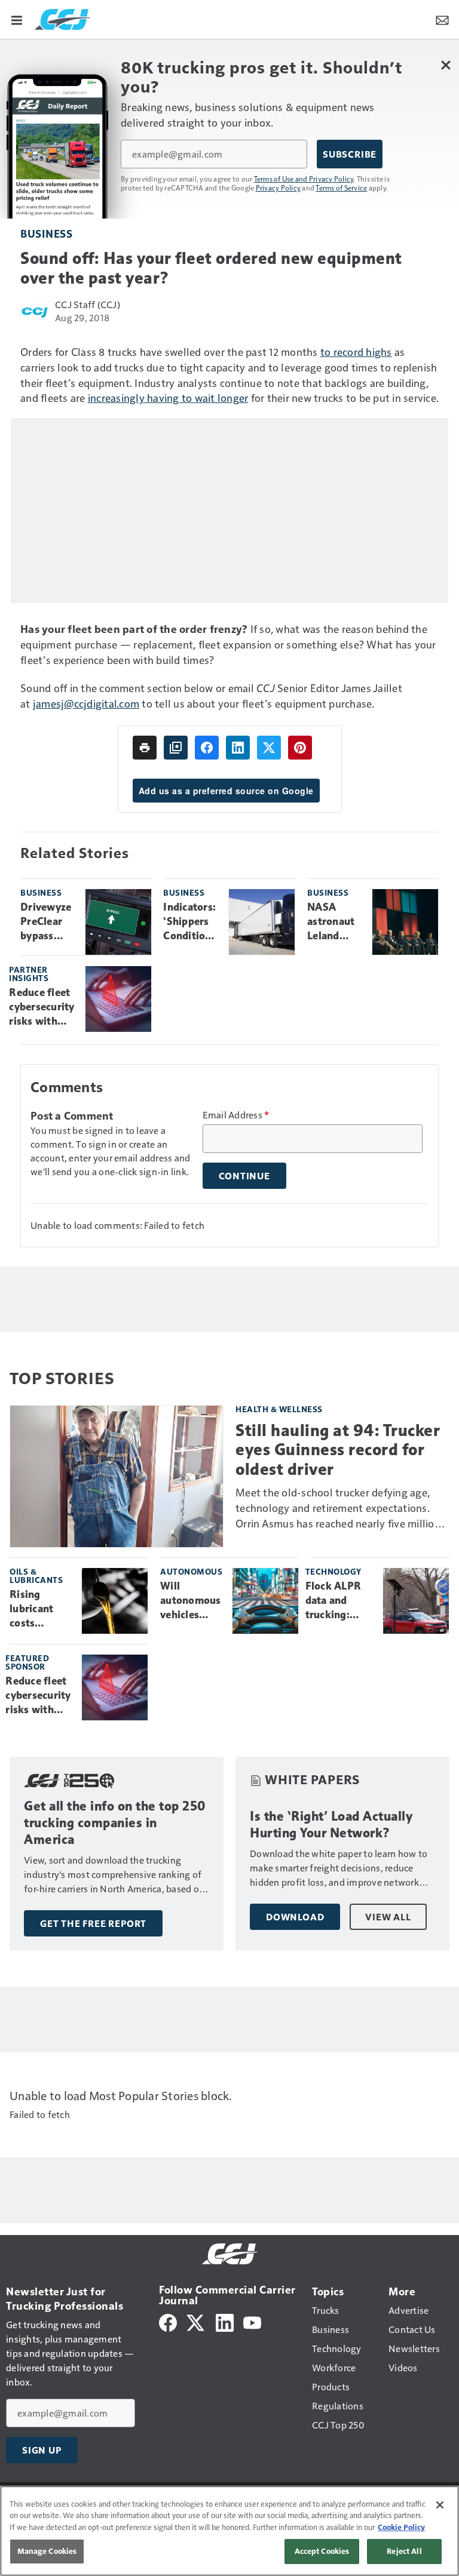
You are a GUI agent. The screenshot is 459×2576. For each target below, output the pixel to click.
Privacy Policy (279, 187)
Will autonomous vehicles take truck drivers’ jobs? (191, 1601)
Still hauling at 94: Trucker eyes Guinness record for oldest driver (338, 1450)
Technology (333, 1571)
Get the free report (93, 1923)
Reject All (404, 2551)
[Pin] (300, 748)
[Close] (440, 2505)
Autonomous (191, 1571)
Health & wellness (279, 1409)
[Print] (145, 748)
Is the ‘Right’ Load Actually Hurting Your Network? (331, 1825)
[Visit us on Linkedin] (225, 2321)
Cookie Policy (401, 2527)
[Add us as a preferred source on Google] (176, 748)
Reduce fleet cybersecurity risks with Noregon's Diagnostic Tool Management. (42, 1007)
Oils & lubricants (36, 1576)
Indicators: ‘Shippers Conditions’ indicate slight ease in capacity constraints (191, 922)
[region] (229, 2531)
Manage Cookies (47, 2551)
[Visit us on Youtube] (252, 2321)
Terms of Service (341, 187)
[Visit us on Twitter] (196, 2321)
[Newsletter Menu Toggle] (442, 19)
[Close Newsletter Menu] (446, 65)
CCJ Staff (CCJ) (88, 304)
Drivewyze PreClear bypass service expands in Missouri (46, 922)
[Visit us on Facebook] (168, 2321)
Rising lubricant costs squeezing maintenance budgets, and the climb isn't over (41, 1609)
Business (46, 233)
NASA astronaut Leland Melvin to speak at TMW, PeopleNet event (332, 922)
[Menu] (17, 19)
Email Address (236, 1115)
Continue (244, 1176)
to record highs (356, 351)
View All (388, 1917)
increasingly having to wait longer (168, 397)
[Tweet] (269, 748)
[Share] (207, 748)
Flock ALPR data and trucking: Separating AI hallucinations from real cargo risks (340, 1601)
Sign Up (42, 2450)
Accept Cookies (322, 2551)
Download (295, 1917)
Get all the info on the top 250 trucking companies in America (115, 1823)
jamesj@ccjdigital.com (86, 703)
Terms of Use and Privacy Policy (304, 179)
